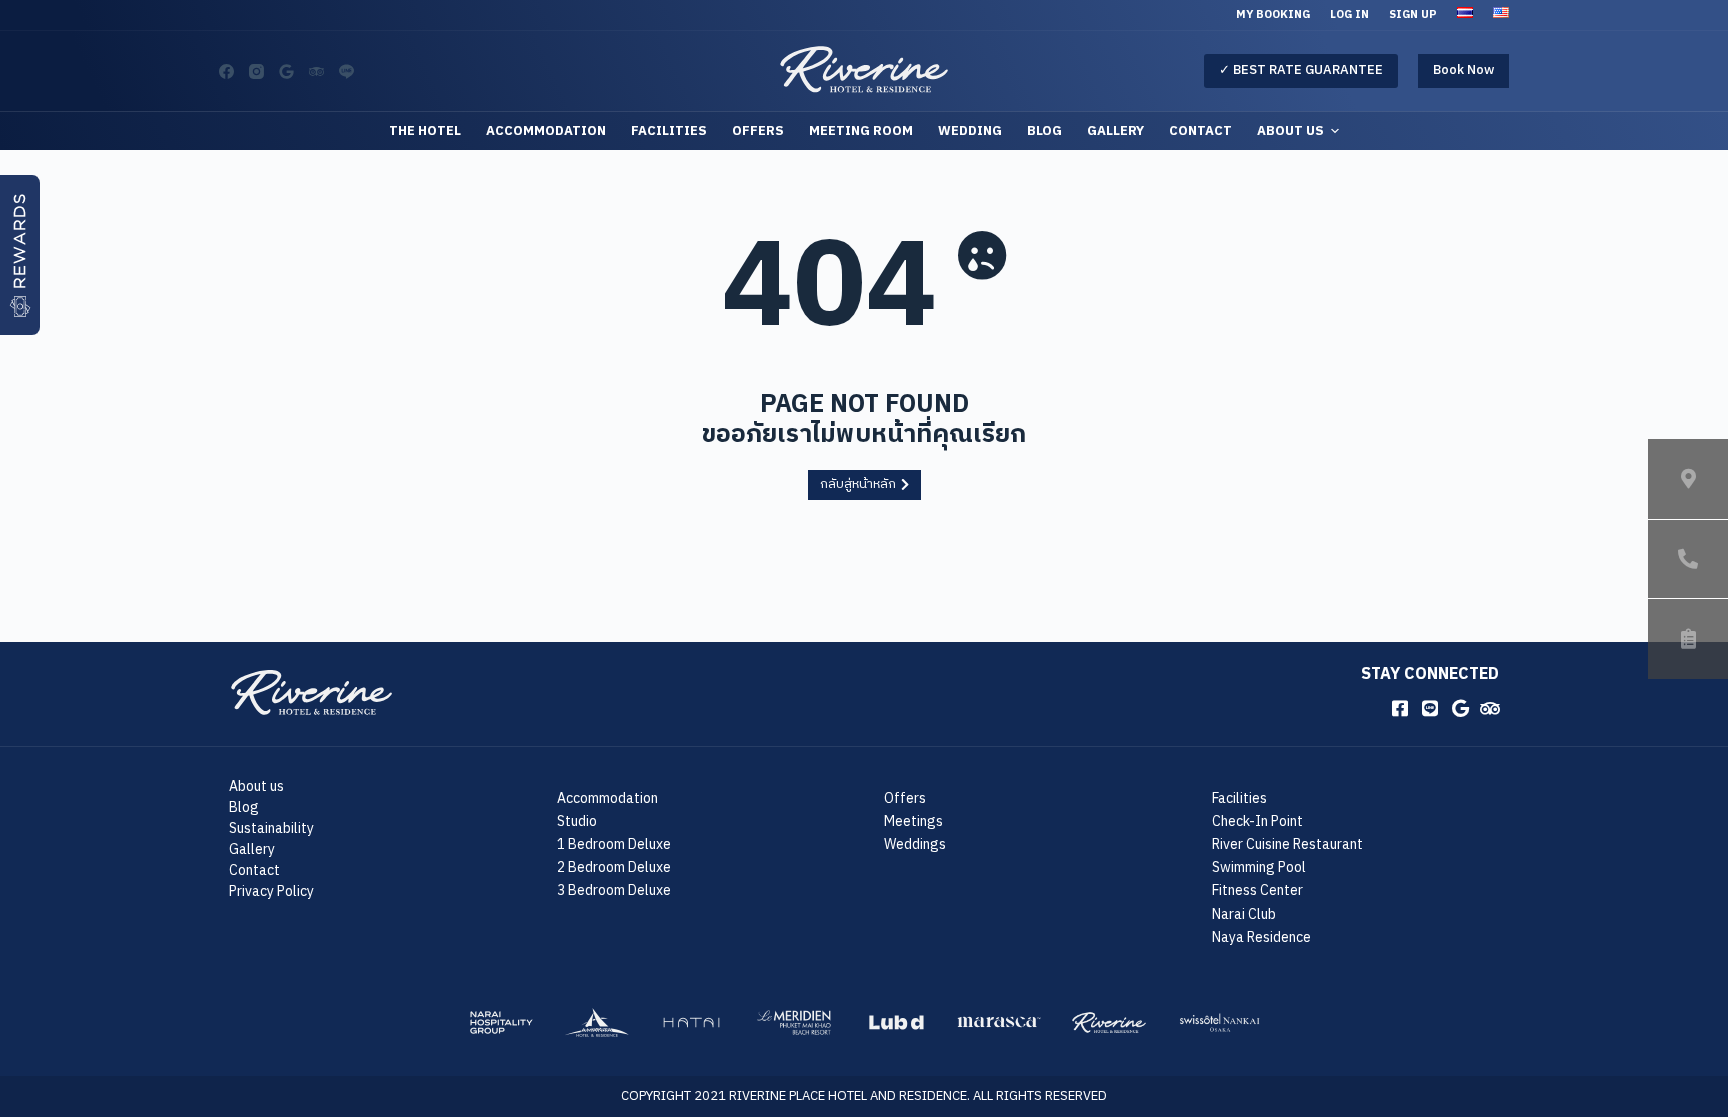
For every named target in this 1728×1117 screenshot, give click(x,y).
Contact (254, 870)
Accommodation (607, 798)
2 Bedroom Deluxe (614, 867)
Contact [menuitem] (1200, 131)
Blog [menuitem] (1044, 131)
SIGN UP (1413, 15)
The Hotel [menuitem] (425, 131)
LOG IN (1349, 15)
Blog (244, 807)
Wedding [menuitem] (970, 131)
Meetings (913, 821)
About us (256, 786)
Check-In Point (1257, 821)
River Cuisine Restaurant (1287, 844)
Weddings (915, 844)
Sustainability (271, 828)
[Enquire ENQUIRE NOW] (1688, 639)
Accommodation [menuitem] (546, 131)
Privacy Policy (271, 891)
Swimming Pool (1259, 867)
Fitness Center (1257, 890)
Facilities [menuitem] (669, 131)
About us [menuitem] (1290, 131)
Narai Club (1244, 914)
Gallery (252, 849)
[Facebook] (226, 71)
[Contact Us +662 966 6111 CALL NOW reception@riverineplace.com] (1688, 559)
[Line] (346, 71)
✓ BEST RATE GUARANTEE (1301, 70)
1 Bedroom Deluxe (614, 844)
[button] (20, 255)
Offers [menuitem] (758, 131)
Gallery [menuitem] (1115, 131)
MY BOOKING (1273, 15)
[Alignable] (286, 71)
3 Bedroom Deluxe (614, 890)
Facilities (1239, 798)
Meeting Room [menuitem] (861, 131)
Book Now (1463, 70)
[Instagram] (256, 71)
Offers (905, 798)
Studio (577, 821)
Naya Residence (1261, 937)
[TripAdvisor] (316, 71)
